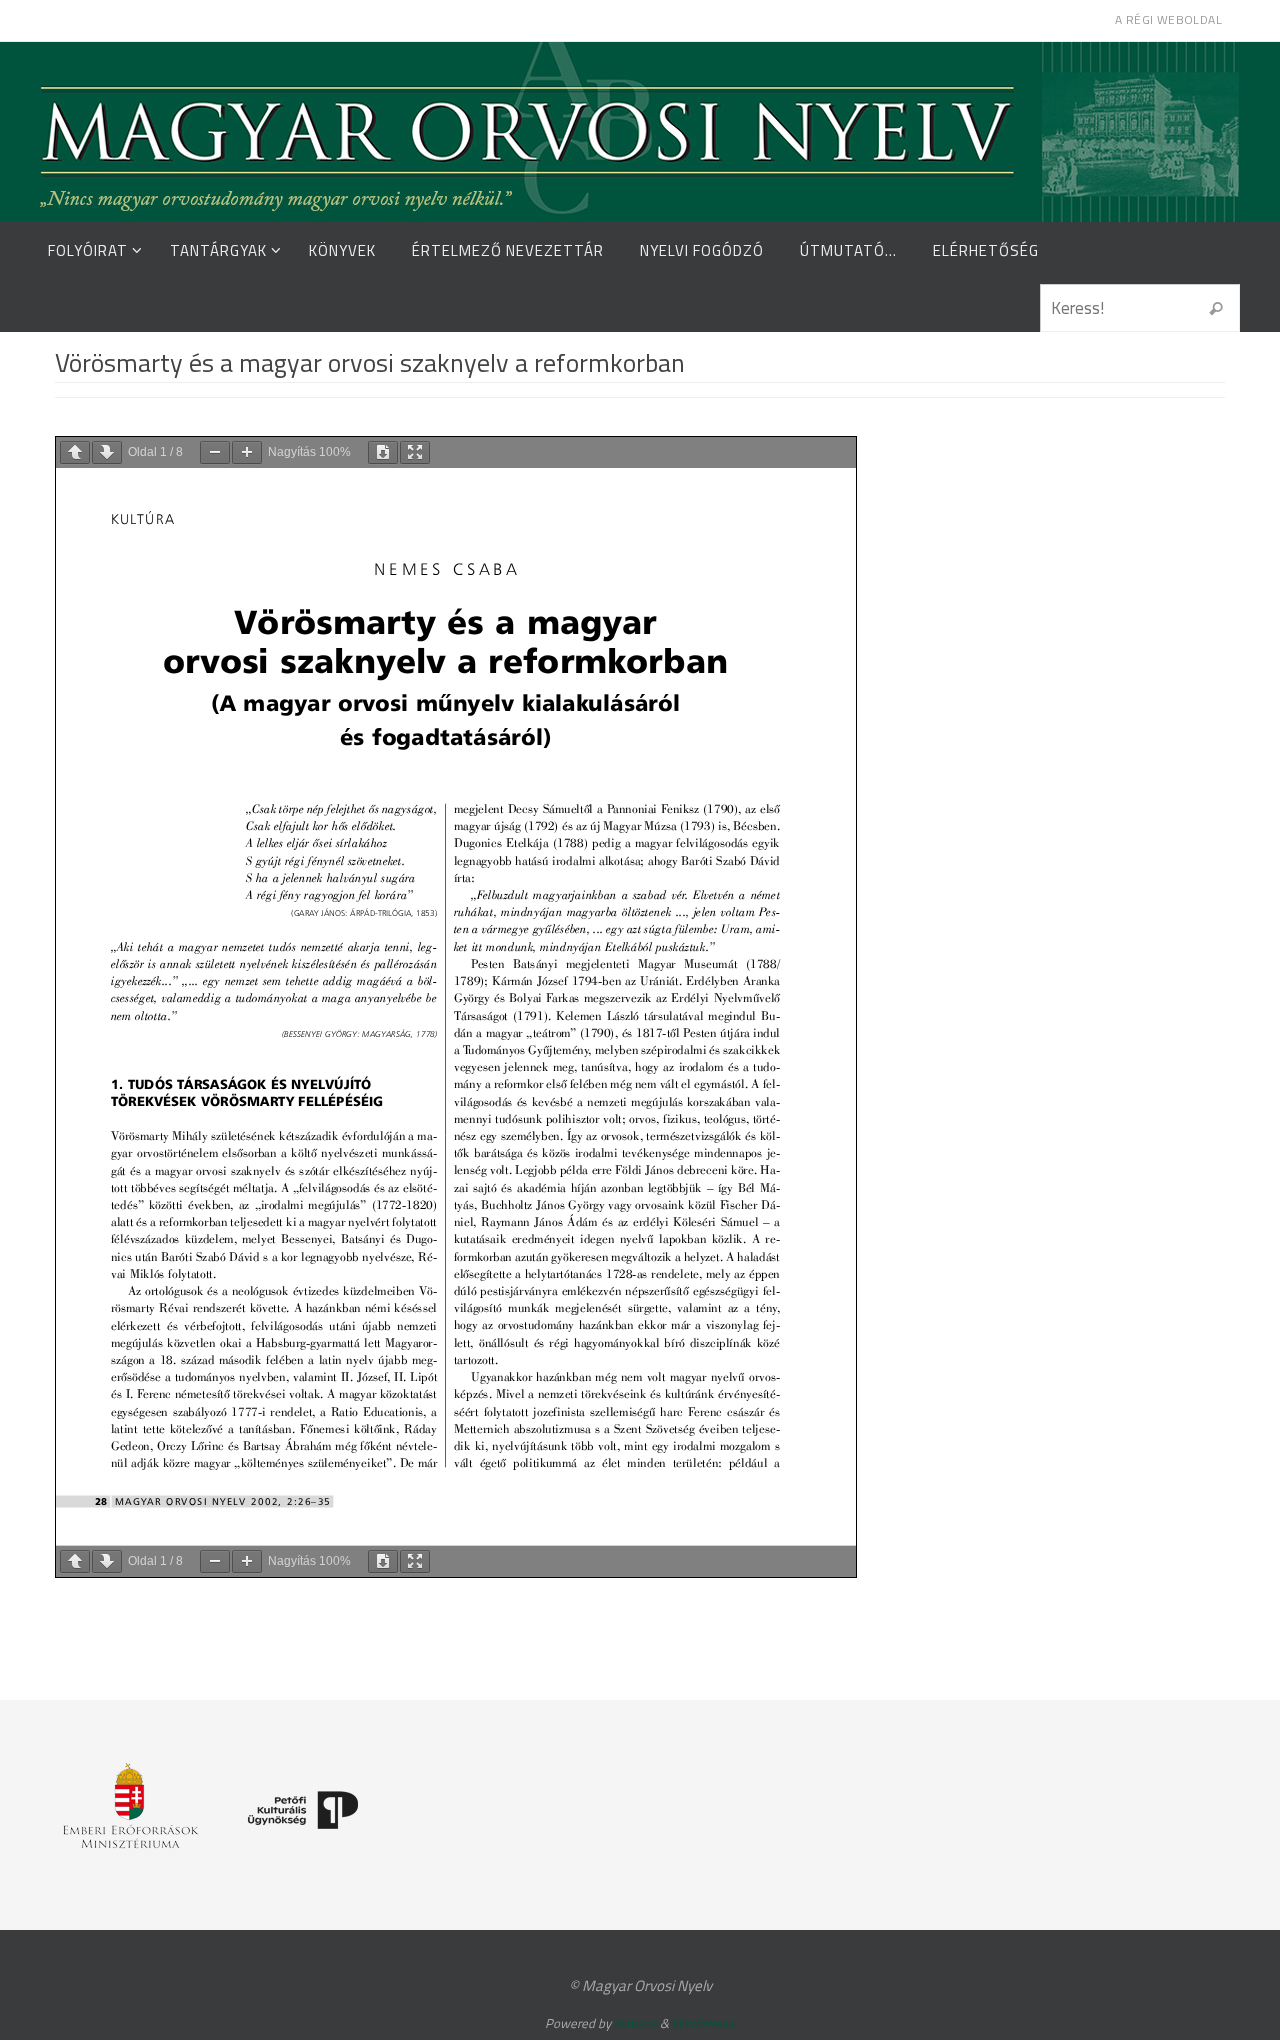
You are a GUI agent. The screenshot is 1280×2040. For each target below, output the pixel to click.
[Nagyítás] (247, 452)
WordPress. (704, 2023)
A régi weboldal (1168, 19)
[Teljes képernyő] (415, 452)
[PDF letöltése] (383, 452)
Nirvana (635, 2023)
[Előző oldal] (75, 452)
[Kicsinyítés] (215, 452)
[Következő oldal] (107, 452)
